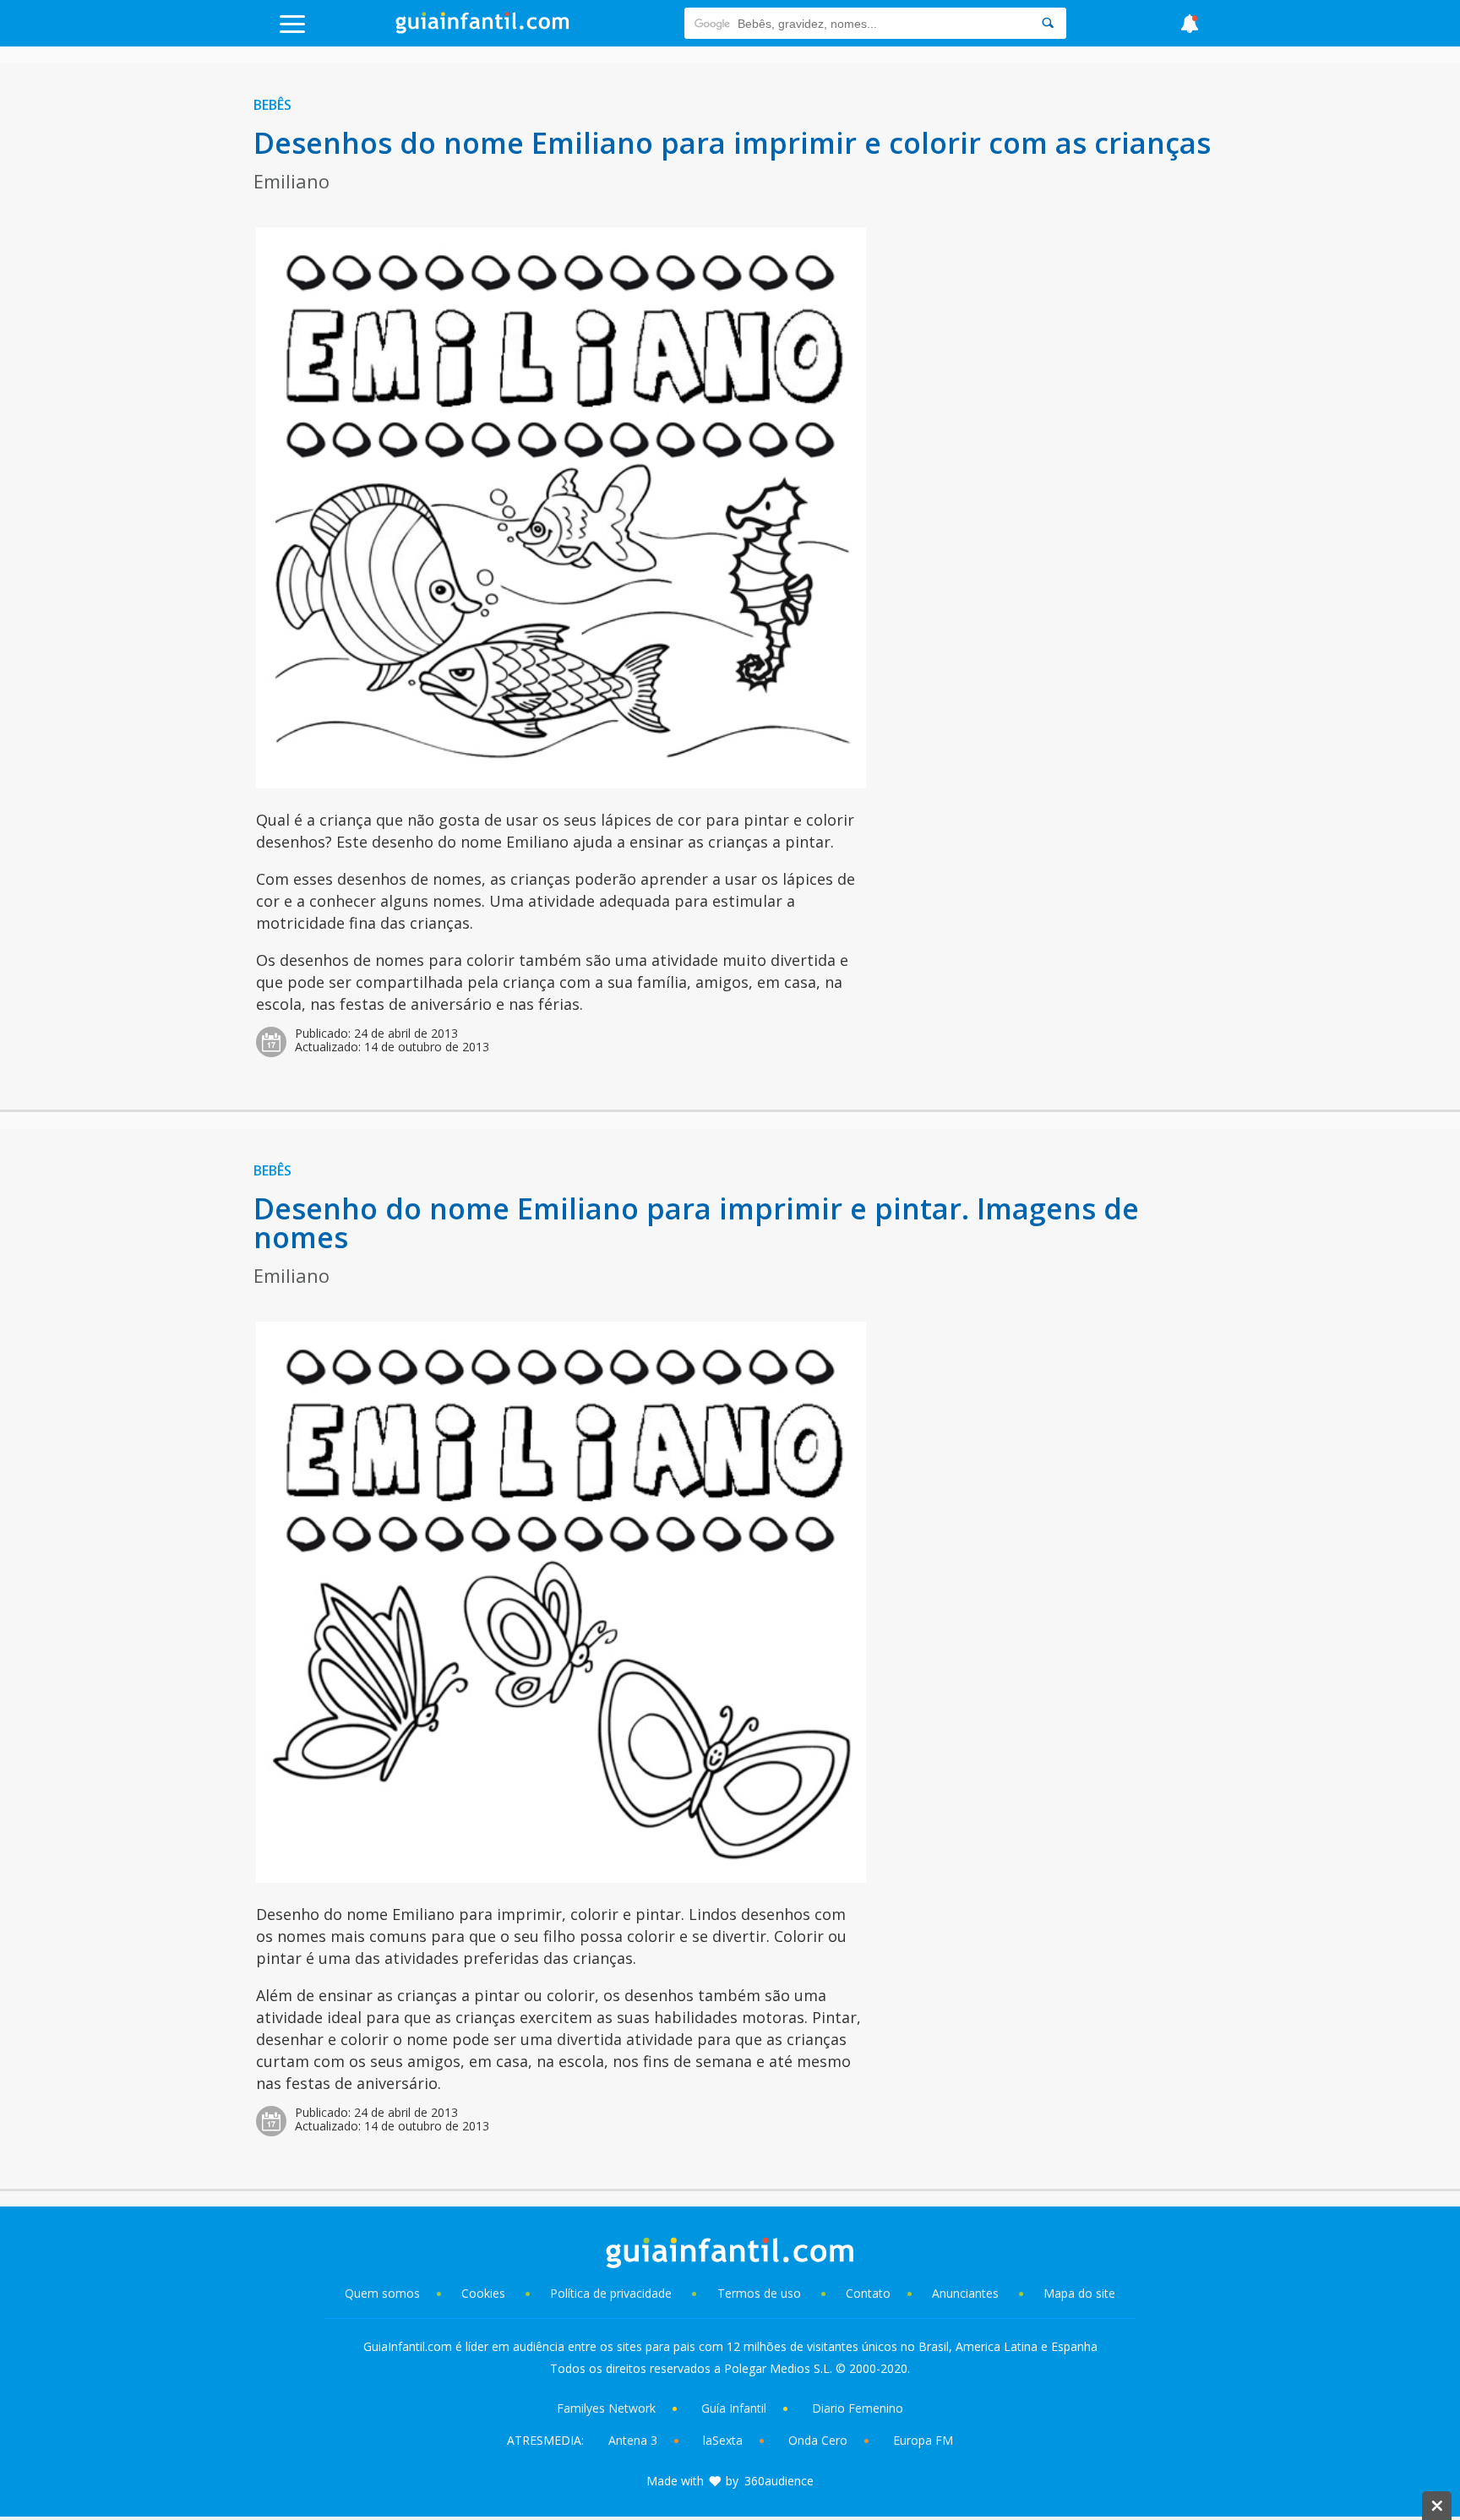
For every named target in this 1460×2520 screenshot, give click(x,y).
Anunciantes (965, 2293)
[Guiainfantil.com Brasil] (482, 29)
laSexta (723, 2440)
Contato (868, 2293)
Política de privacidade (613, 2293)
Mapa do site (1079, 2293)
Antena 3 (633, 2440)
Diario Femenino (858, 2408)
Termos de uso (759, 2293)
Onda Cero (818, 2440)
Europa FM (923, 2440)
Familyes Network (606, 2408)
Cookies (485, 2293)
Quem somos (382, 2293)
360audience (779, 2481)
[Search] (1048, 23)
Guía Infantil (734, 2408)
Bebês (272, 105)
